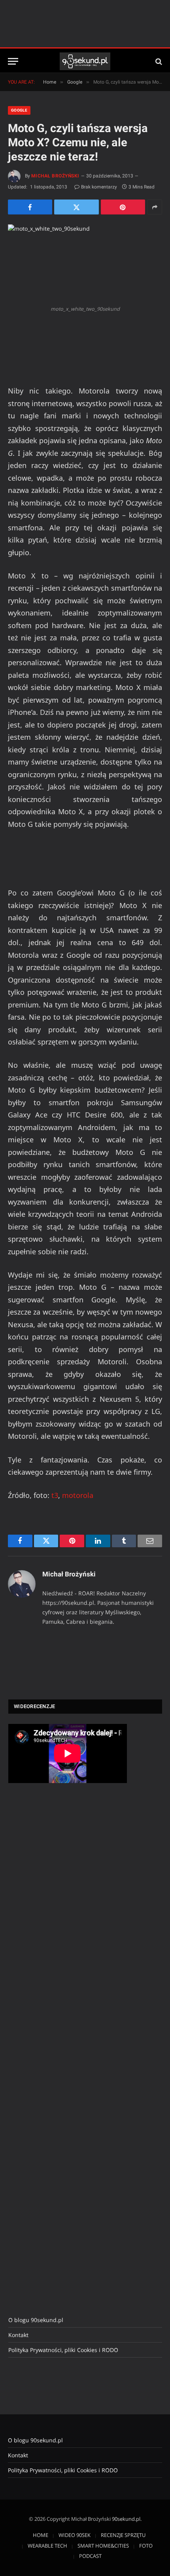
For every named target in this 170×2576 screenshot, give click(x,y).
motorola (78, 1495)
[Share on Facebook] (30, 207)
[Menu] (13, 61)
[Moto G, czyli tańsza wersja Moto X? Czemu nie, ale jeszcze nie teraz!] (85, 263)
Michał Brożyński (55, 176)
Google (19, 110)
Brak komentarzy (99, 187)
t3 (55, 1495)
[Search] (158, 61)
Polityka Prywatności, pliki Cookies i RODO (63, 2350)
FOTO (146, 2546)
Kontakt (18, 2335)
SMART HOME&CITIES (103, 2546)
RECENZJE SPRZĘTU (123, 2535)
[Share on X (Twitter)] (76, 207)
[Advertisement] (68, 1921)
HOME (41, 2535)
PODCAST (90, 2556)
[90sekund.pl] (85, 61)
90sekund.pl (126, 2519)
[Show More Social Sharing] (155, 207)
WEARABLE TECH (47, 2546)
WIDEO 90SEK (75, 2535)
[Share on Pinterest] (123, 207)
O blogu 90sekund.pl (36, 2320)
